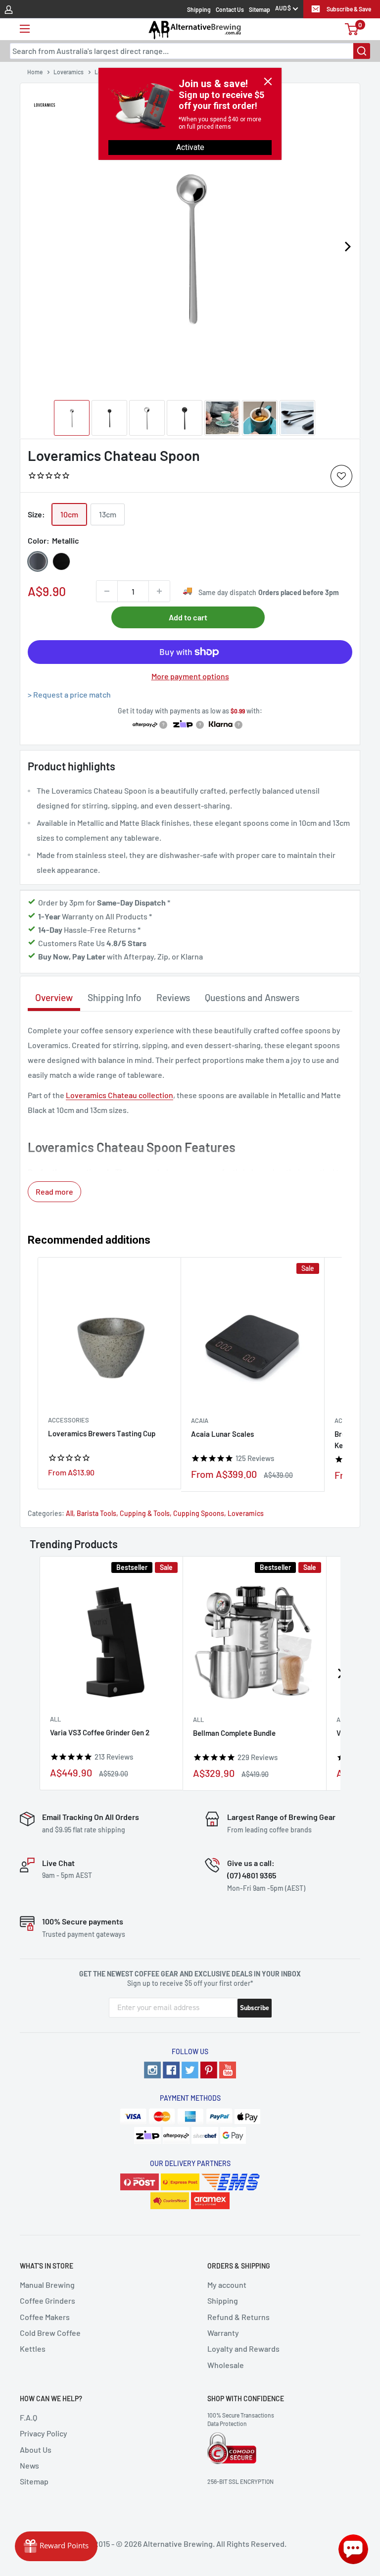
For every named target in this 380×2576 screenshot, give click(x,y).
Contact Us (230, 9)
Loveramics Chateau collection (119, 1095)
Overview (54, 997)
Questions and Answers (252, 997)
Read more (54, 1191)
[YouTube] (228, 2070)
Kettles (33, 2349)
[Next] (347, 247)
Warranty (223, 2333)
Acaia (200, 1420)
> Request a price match (69, 694)
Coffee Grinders (47, 2300)
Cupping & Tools (145, 1513)
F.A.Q (28, 2417)
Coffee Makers (45, 2317)
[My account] (9, 9)
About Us (36, 2450)
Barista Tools (96, 1513)
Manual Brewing (47, 2285)
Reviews (173, 997)
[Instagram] (152, 2070)
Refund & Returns (238, 2317)
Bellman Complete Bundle (234, 1733)
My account (227, 2285)
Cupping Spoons (199, 1513)
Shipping (199, 9)
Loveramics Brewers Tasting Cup (102, 1433)
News (29, 2465)
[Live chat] (353, 2549)
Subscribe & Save (349, 9)
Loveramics (246, 1513)
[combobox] (190, 51)
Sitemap (260, 9)
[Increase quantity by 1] (159, 591)
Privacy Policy (44, 2433)
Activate (190, 147)
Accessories (69, 1420)
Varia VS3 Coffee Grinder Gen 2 (100, 1732)
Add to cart (188, 617)
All (70, 1513)
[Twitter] (190, 2070)
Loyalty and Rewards (243, 2349)
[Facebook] (171, 2070)
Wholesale (226, 2365)
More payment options (190, 676)
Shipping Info (115, 997)
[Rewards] (56, 2546)
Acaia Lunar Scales (222, 1434)
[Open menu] (25, 29)
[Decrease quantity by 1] (107, 591)
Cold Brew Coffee (50, 2333)
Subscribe (255, 2008)
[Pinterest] (209, 2070)
